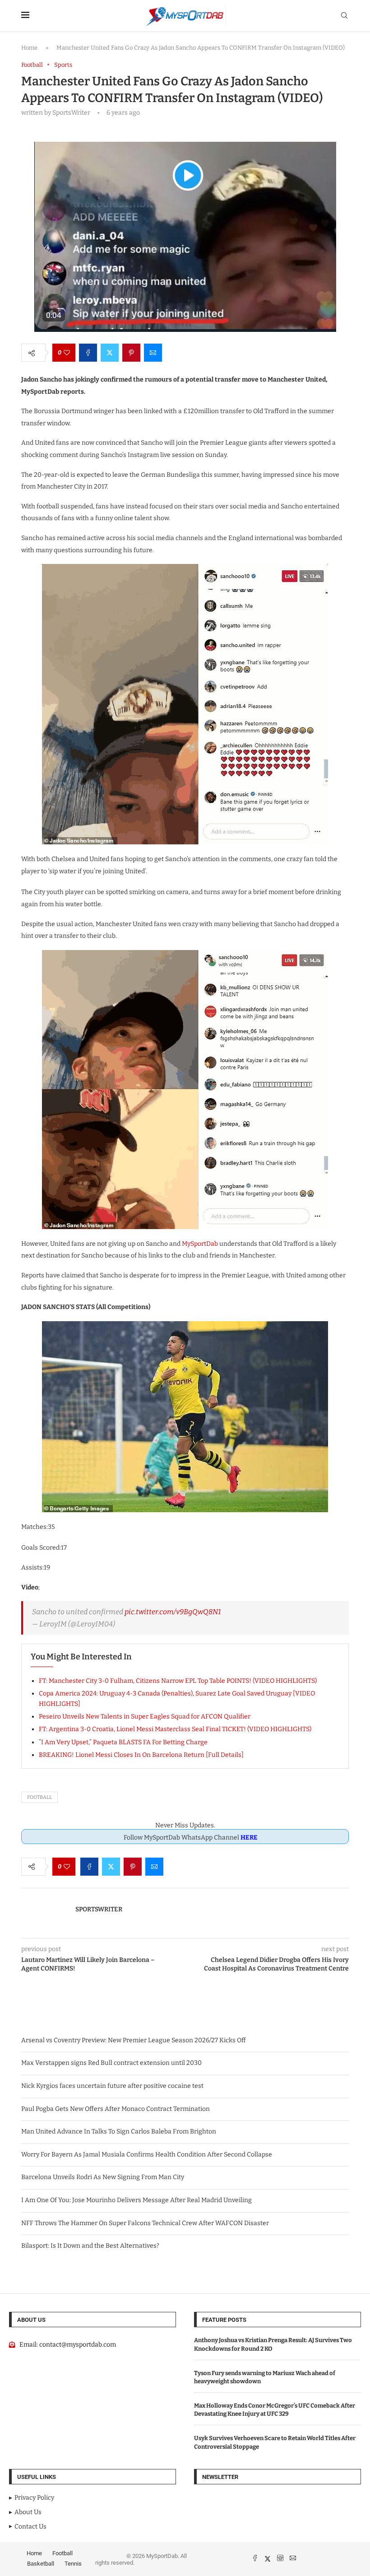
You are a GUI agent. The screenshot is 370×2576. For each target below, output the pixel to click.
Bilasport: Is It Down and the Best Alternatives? (90, 2246)
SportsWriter (99, 1909)
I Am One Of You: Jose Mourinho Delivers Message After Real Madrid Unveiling (136, 2200)
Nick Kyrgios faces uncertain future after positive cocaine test (112, 2086)
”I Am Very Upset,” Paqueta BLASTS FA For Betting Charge (123, 1742)
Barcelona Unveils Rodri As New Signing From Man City (103, 2177)
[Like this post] (67, 353)
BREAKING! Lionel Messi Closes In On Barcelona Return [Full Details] (141, 1755)
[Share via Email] (153, 353)
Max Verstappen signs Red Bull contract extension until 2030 (111, 2063)
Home (29, 48)
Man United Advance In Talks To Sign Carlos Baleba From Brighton (119, 2131)
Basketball (41, 2564)
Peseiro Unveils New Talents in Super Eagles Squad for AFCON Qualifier (145, 1717)
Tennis (73, 2564)
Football (39, 1797)
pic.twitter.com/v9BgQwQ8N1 (173, 1612)
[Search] (344, 16)
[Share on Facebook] (88, 353)
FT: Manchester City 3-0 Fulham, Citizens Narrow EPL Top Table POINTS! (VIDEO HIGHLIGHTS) (178, 1681)
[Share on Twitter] (110, 353)
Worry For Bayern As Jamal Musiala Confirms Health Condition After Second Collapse (147, 2154)
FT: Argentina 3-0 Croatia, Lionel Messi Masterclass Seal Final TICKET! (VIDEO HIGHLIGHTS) (175, 1729)
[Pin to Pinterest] (131, 353)
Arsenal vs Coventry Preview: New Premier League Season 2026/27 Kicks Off (134, 2040)
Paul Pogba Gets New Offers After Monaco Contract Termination (116, 2109)
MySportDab (200, 1244)
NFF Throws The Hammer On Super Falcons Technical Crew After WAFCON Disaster (145, 2223)
